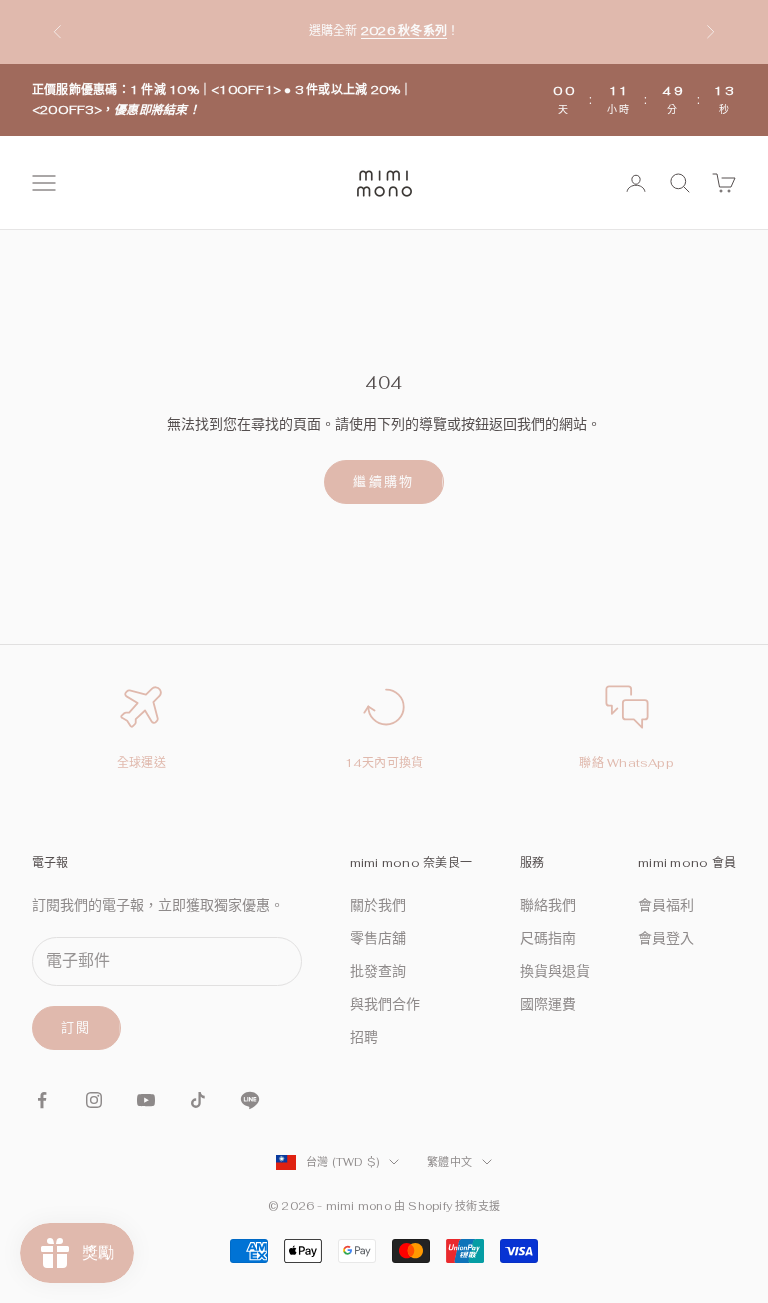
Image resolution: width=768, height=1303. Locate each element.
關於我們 (378, 905)
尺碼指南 (548, 938)
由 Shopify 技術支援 (447, 1206)
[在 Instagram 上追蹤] (94, 1100)
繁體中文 (449, 1162)
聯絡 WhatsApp (626, 763)
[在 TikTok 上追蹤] (198, 1100)
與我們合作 (385, 1004)
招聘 (364, 1037)
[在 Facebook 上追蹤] (42, 1100)
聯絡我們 (548, 905)
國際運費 (548, 1004)
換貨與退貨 (555, 971)
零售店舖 (378, 938)
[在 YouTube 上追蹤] (146, 1100)
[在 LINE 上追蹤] (250, 1100)
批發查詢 (378, 971)
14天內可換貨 (384, 763)
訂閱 (76, 1027)
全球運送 (141, 763)
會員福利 (666, 905)
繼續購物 (383, 481)
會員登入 (666, 938)
